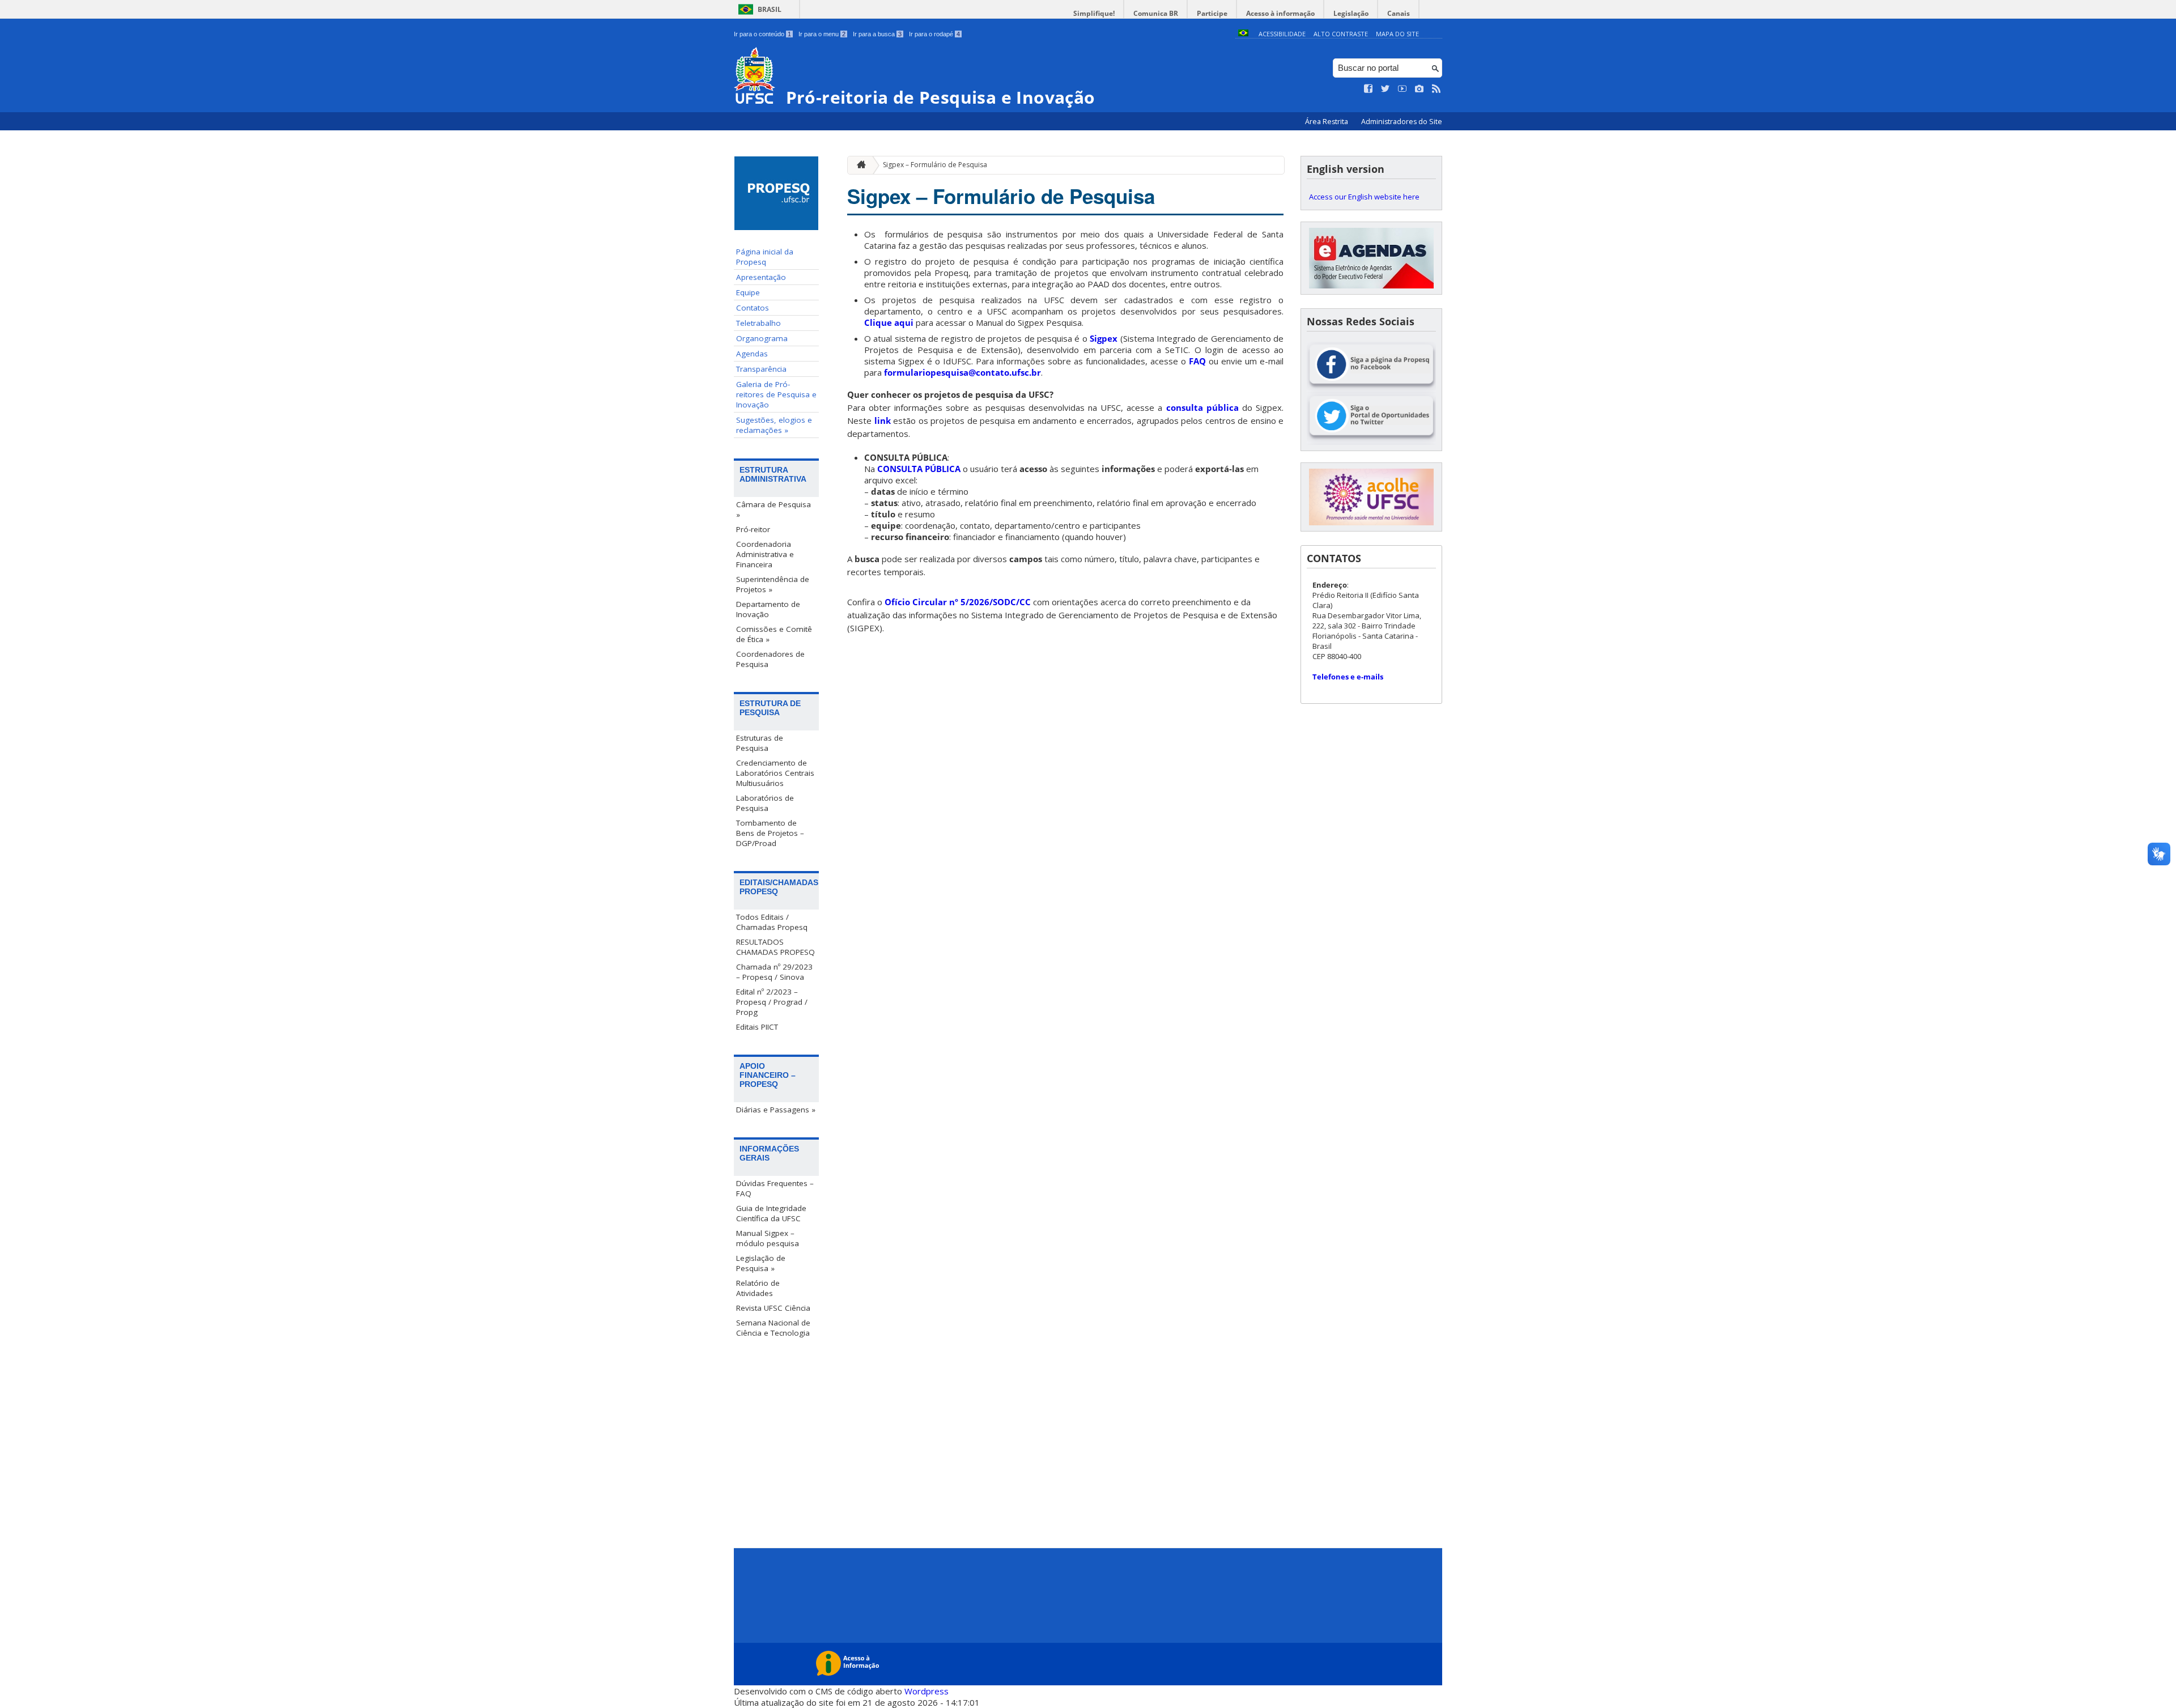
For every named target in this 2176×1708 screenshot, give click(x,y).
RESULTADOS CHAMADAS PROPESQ (775, 947)
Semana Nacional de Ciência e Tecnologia (773, 1328)
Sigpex (1104, 338)
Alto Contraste (1341, 34)
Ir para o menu (822, 34)
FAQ (1197, 361)
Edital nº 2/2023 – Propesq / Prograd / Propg (772, 1002)
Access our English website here (1364, 197)
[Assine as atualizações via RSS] (1436, 89)
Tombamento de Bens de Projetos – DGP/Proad (770, 833)
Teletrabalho (758, 323)
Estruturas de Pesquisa (760, 743)
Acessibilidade (1282, 34)
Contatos (753, 308)
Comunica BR (1156, 13)
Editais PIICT (757, 1027)
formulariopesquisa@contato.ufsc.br (962, 372)
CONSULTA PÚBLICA (919, 469)
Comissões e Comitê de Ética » (774, 634)
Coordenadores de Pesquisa (770, 659)
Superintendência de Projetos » (773, 584)
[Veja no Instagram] (1419, 89)
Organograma (762, 338)
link (883, 420)
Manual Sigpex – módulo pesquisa (768, 1238)
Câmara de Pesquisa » (773, 509)
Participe (1212, 13)
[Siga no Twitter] (1385, 89)
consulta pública (1202, 407)
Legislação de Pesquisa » (761, 1263)
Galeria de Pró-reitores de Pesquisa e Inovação (776, 394)
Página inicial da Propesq (765, 257)
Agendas (752, 354)
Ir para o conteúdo (762, 34)
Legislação (1351, 13)
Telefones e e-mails (1348, 677)
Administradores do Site (1402, 122)
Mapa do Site (1397, 34)
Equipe (748, 292)
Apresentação (761, 277)
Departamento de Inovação (768, 609)
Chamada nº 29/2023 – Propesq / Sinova (774, 972)
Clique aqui (889, 322)
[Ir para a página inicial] (858, 165)
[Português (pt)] (1243, 34)
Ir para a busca (877, 34)
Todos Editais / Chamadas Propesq (772, 922)
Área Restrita (1327, 122)
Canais (1399, 13)
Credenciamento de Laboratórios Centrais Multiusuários (775, 773)
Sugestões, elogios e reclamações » (774, 425)
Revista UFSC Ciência (773, 1308)
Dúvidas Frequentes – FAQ (775, 1188)
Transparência (761, 369)
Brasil (770, 9)
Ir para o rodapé (934, 34)
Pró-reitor (753, 529)
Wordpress (926, 1691)
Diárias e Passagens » (776, 1110)
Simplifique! (1094, 13)
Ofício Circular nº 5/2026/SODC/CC (958, 602)
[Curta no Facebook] (1368, 89)
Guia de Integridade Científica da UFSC (771, 1213)
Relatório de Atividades (758, 1288)
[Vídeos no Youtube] (1402, 89)
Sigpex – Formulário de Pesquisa (935, 165)
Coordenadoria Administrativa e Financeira (765, 554)
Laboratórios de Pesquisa (765, 803)
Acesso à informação (1280, 13)
